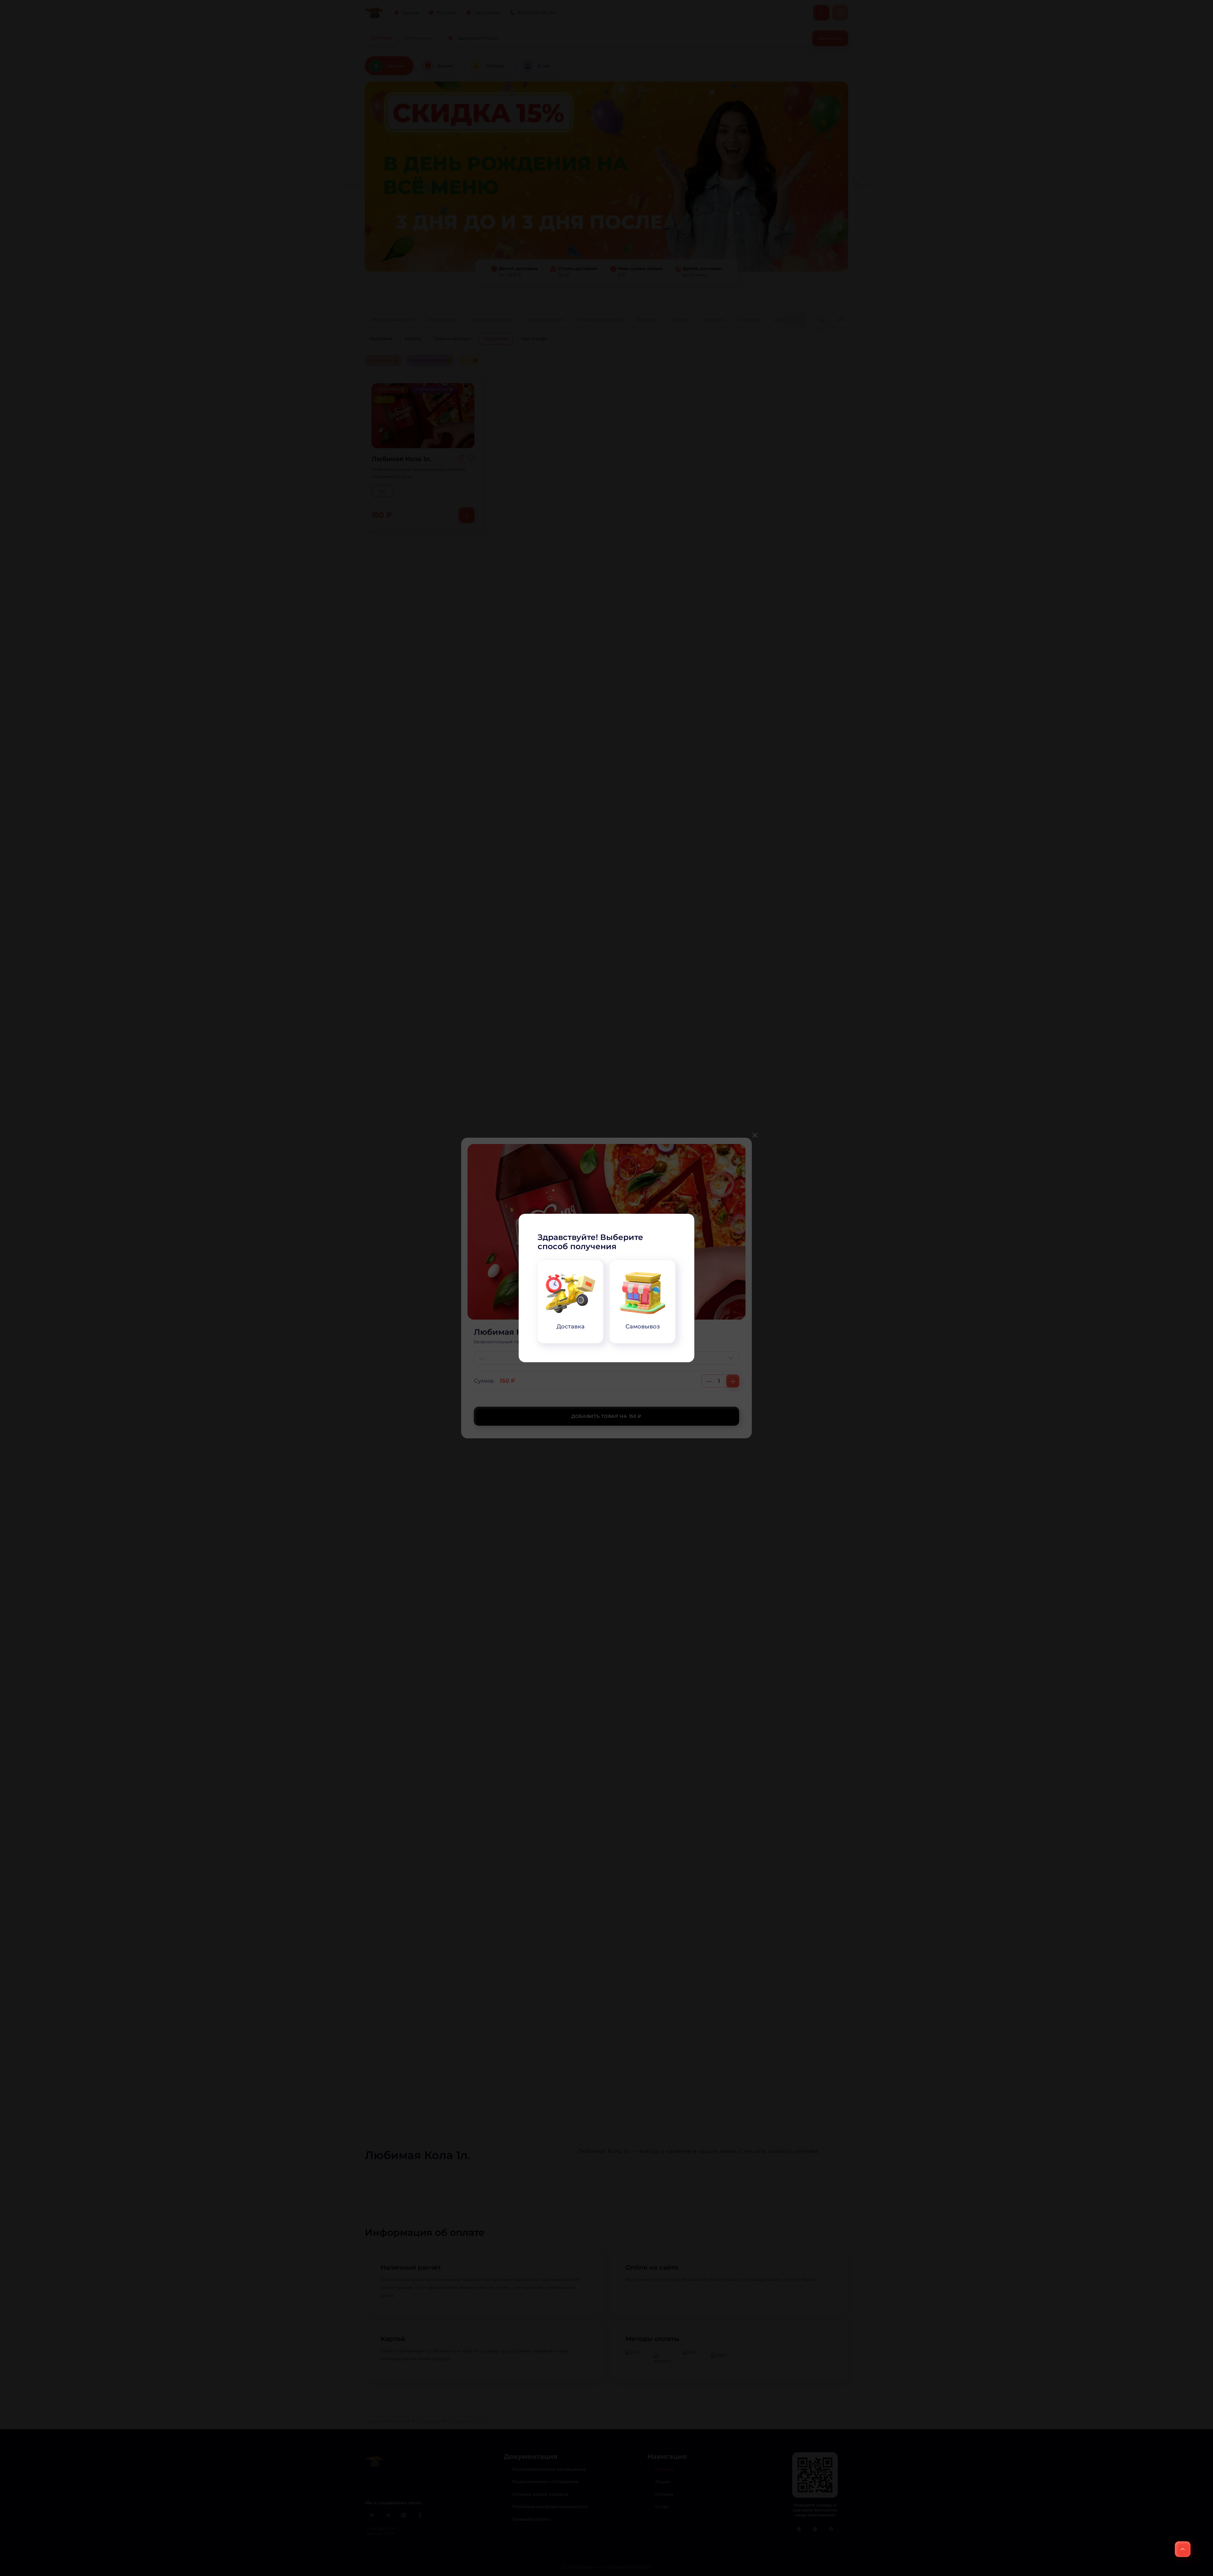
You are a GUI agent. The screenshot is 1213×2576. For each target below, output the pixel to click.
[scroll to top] (1183, 2549)
